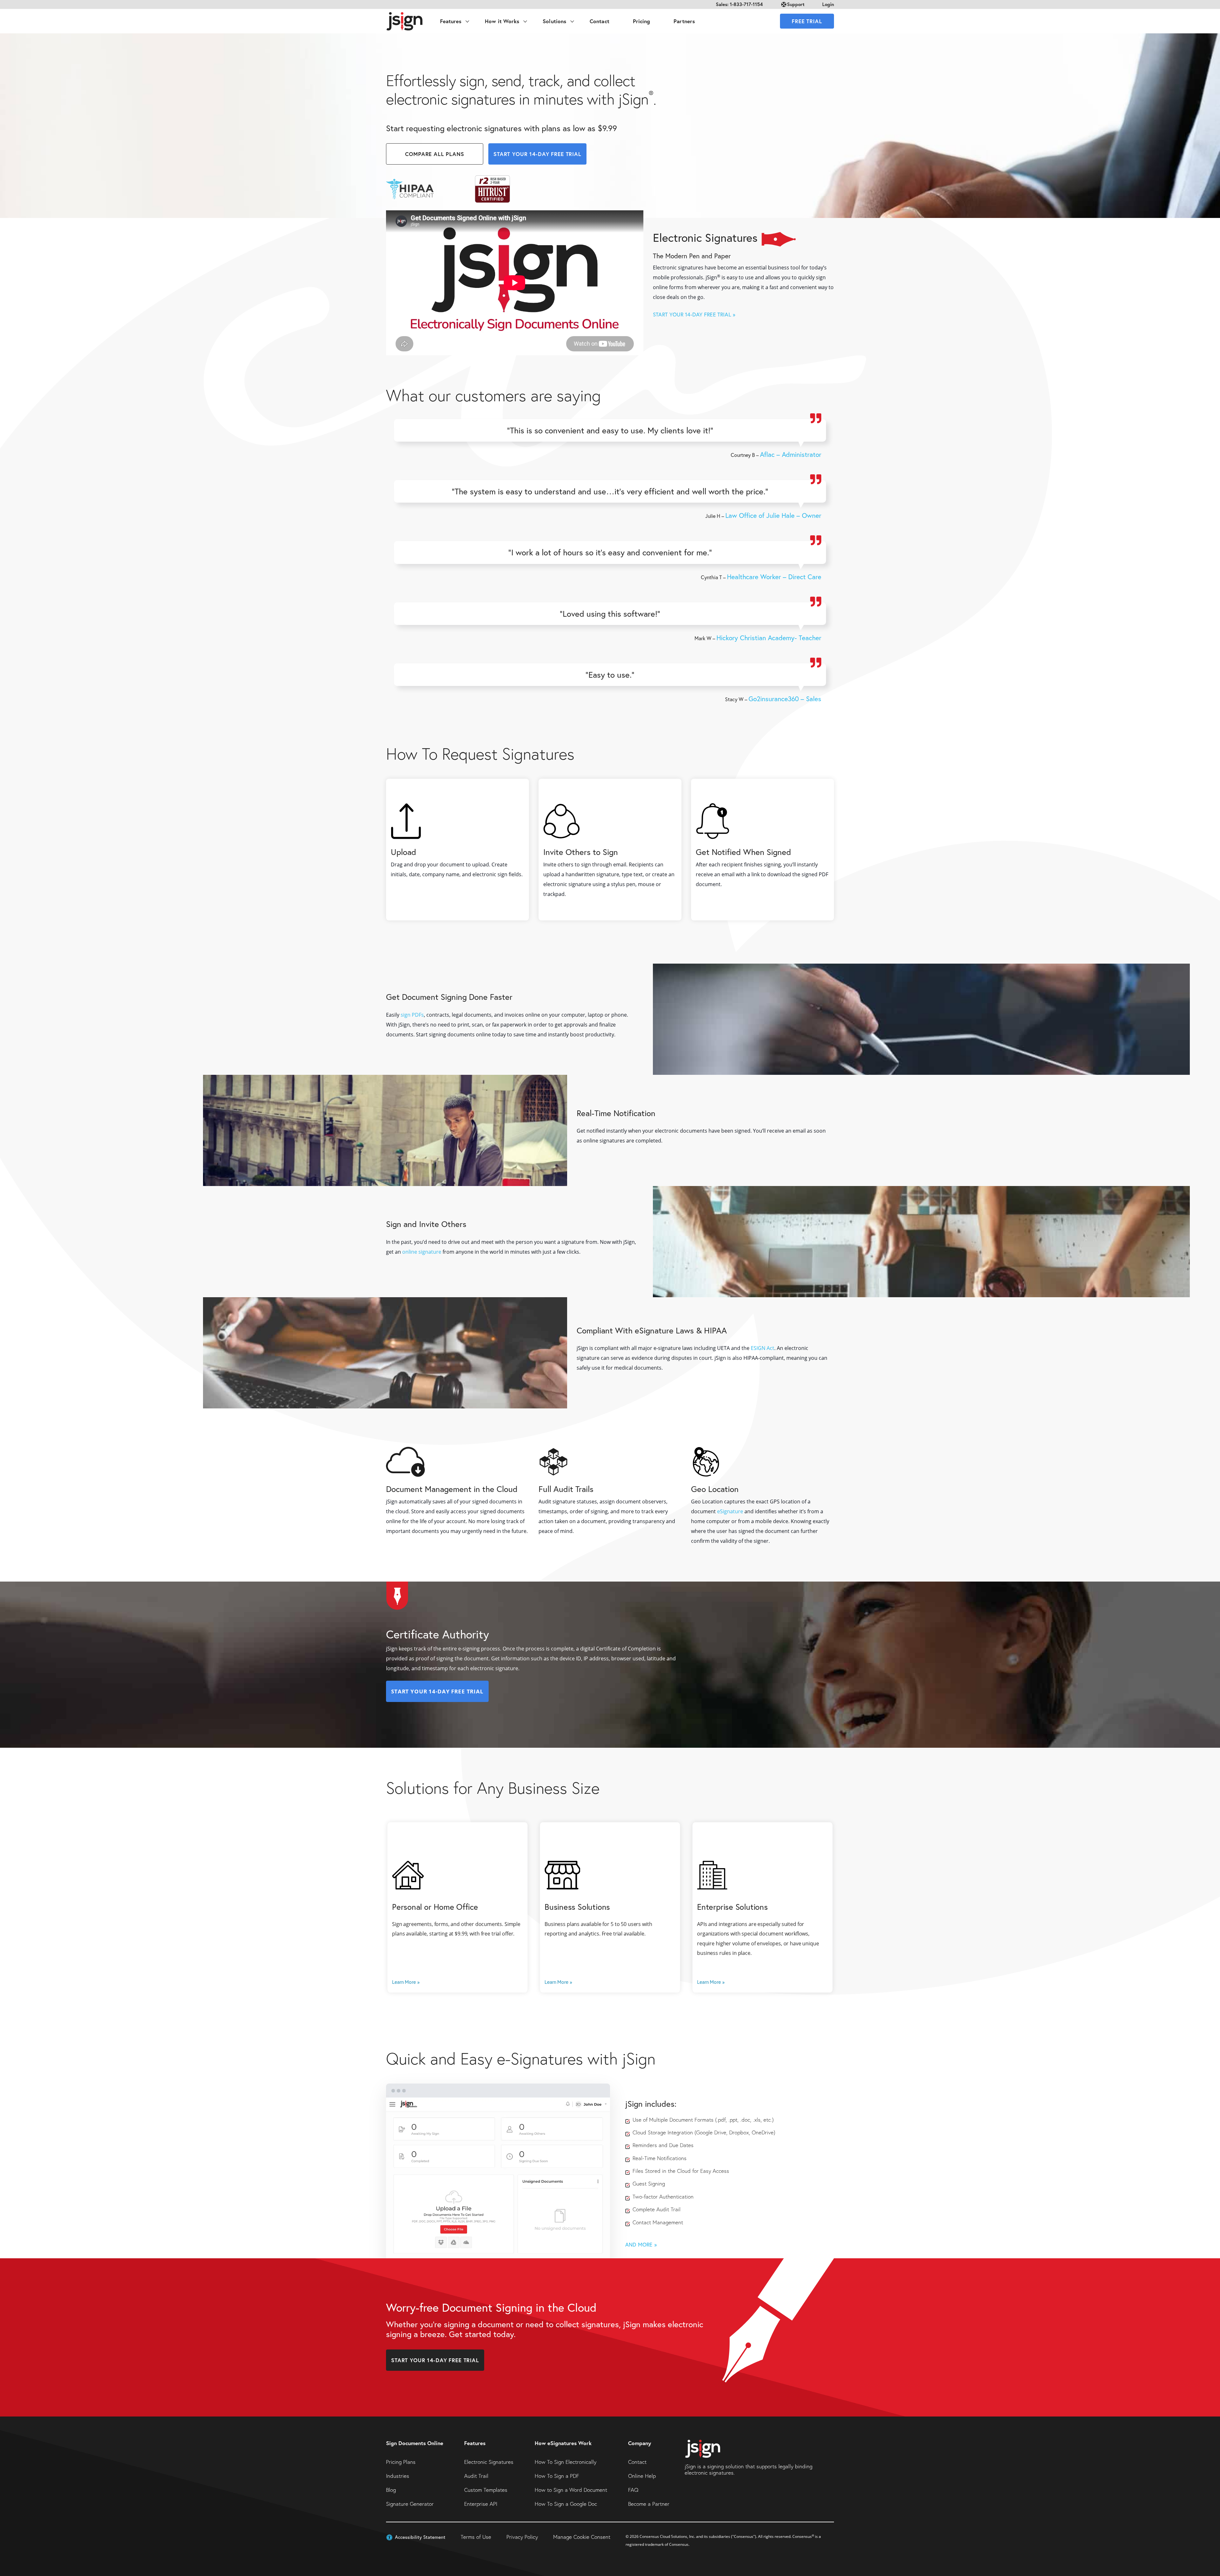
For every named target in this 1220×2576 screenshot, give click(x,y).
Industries (398, 2476)
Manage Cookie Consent (582, 2537)
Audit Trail (476, 2476)
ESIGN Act (762, 1348)
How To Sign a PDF (557, 2476)
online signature (422, 1252)
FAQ (633, 2490)
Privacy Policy (522, 2537)
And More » (641, 2244)
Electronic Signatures (489, 2462)
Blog (391, 2490)
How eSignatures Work (563, 2443)
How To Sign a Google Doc (566, 2504)
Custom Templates (486, 2490)
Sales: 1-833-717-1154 (739, 4)
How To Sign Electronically (566, 2462)
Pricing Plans (401, 2462)
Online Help (642, 2476)
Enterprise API (481, 2504)
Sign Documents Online (415, 2443)
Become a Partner (649, 2504)
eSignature (730, 1512)
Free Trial (807, 21)
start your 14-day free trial (537, 154)
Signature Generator (410, 2504)
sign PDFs (412, 1015)
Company (640, 2443)
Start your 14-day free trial (435, 2360)
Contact (637, 2462)
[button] (416, 2537)
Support (796, 4)
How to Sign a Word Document (571, 2490)
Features (475, 2443)
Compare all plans (434, 154)
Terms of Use (476, 2537)
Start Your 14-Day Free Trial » (694, 314)
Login (828, 4)
